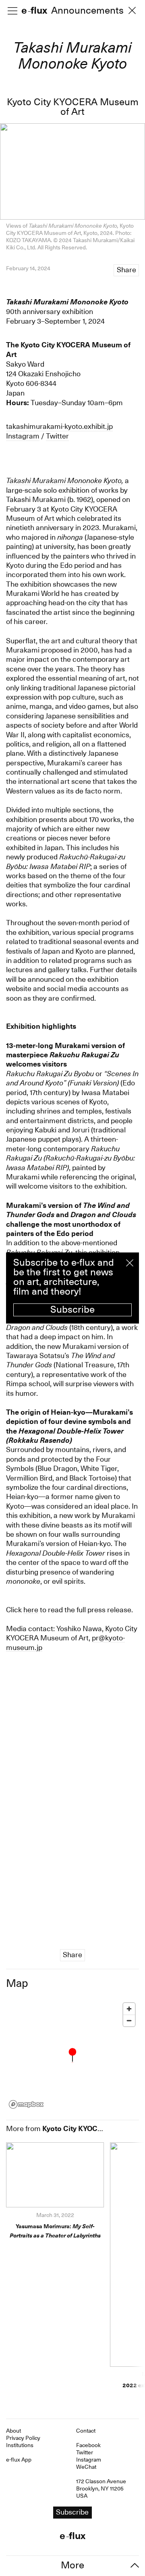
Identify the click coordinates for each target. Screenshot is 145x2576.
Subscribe (72, 1309)
